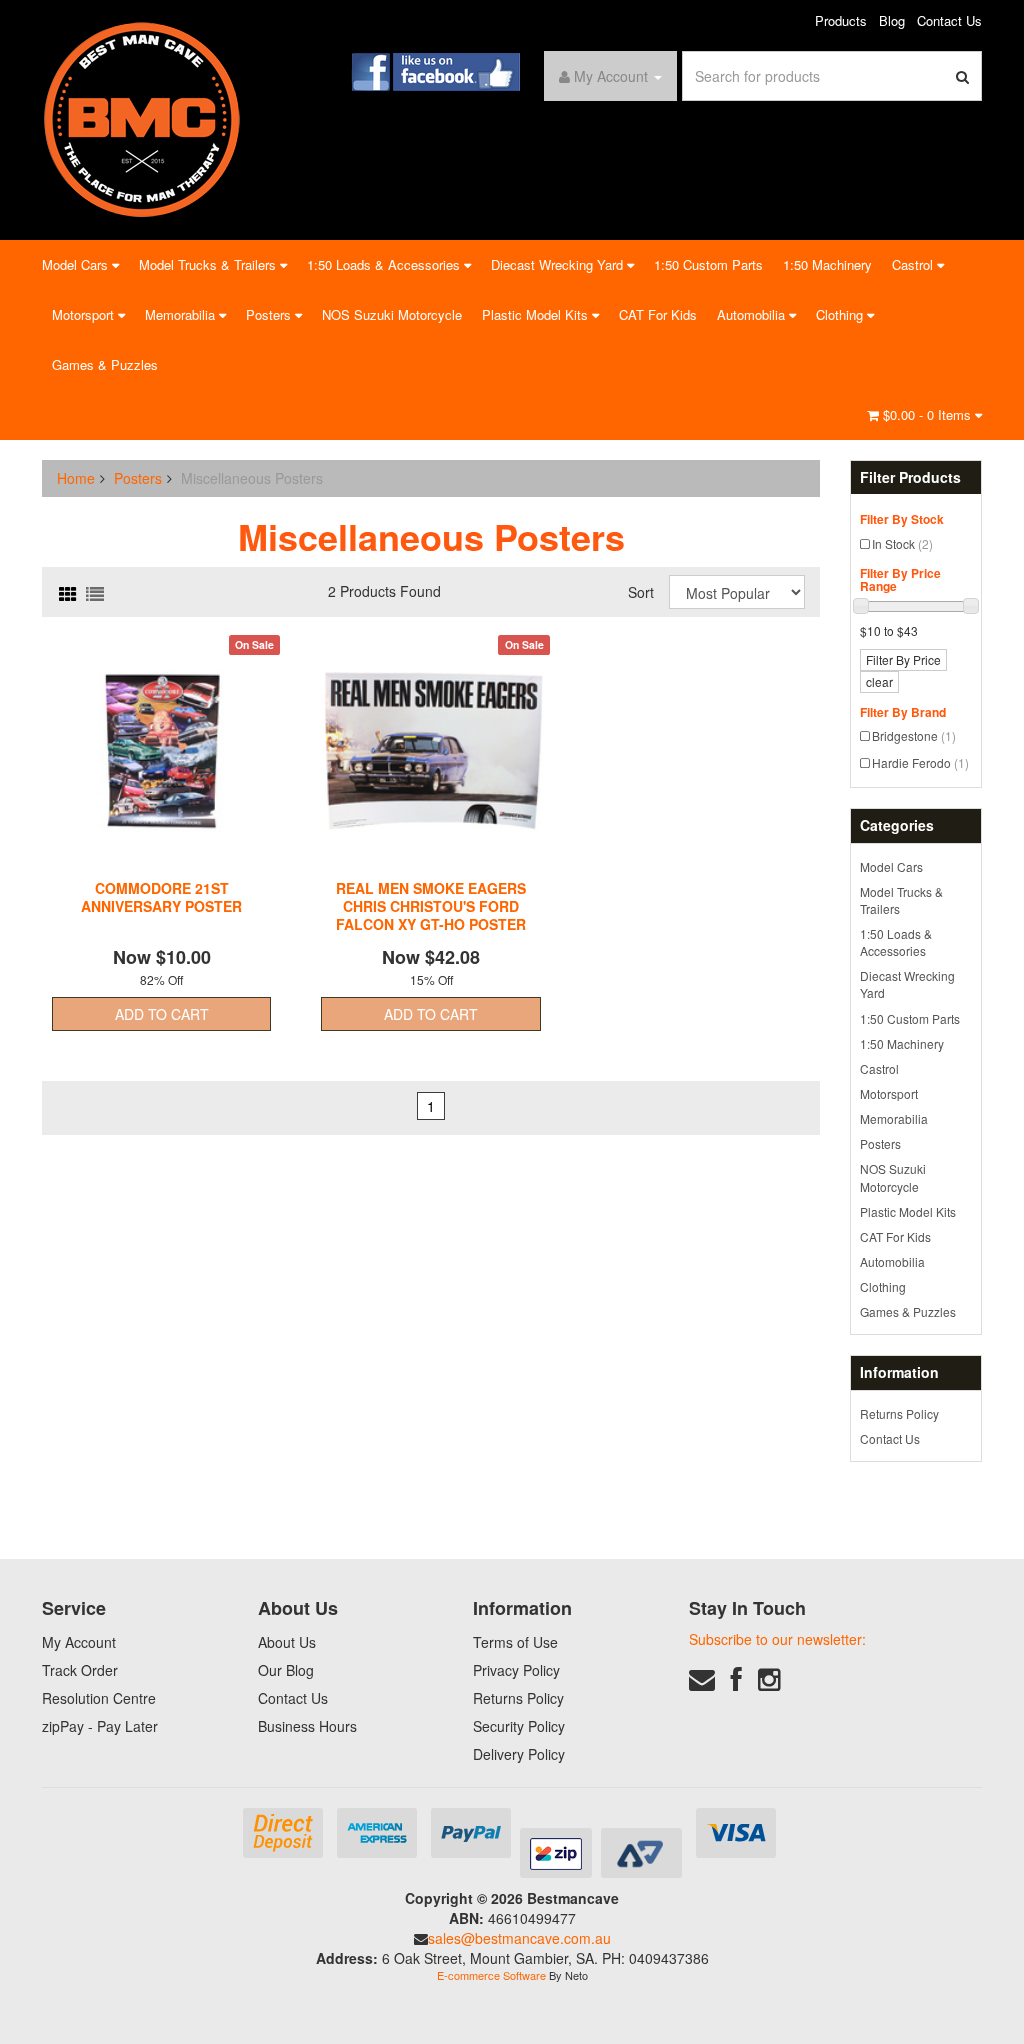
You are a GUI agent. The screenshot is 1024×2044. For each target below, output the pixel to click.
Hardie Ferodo (920, 762)
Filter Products (910, 477)
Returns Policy (899, 1413)
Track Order (80, 1670)
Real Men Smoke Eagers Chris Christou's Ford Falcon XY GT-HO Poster (431, 906)
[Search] (963, 76)
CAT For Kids (658, 314)
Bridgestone (914, 735)
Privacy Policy (516, 1670)
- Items (929, 414)
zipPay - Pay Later (100, 1726)
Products (841, 20)
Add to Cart (162, 1014)
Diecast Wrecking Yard (559, 264)
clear (879, 681)
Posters (270, 314)
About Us (287, 1642)
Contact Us (949, 20)
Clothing (841, 314)
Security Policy (519, 1726)
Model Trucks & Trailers (209, 264)
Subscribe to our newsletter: (777, 1639)
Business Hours (307, 1726)
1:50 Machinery (827, 264)
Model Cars (77, 264)
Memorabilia (182, 314)
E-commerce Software (491, 1975)
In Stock (902, 543)
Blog (892, 20)
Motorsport (85, 314)
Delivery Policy (519, 1754)
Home (76, 478)
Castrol (914, 264)
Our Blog (286, 1670)
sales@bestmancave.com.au (519, 1938)
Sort (641, 592)
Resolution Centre (99, 1698)
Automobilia (753, 314)
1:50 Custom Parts (708, 264)
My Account (79, 1642)
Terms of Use (515, 1642)
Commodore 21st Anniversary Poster (161, 897)
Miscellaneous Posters (252, 478)
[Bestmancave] (142, 118)
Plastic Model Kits (537, 314)
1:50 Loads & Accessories (385, 264)
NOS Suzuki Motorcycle (392, 314)
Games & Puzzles (105, 364)
